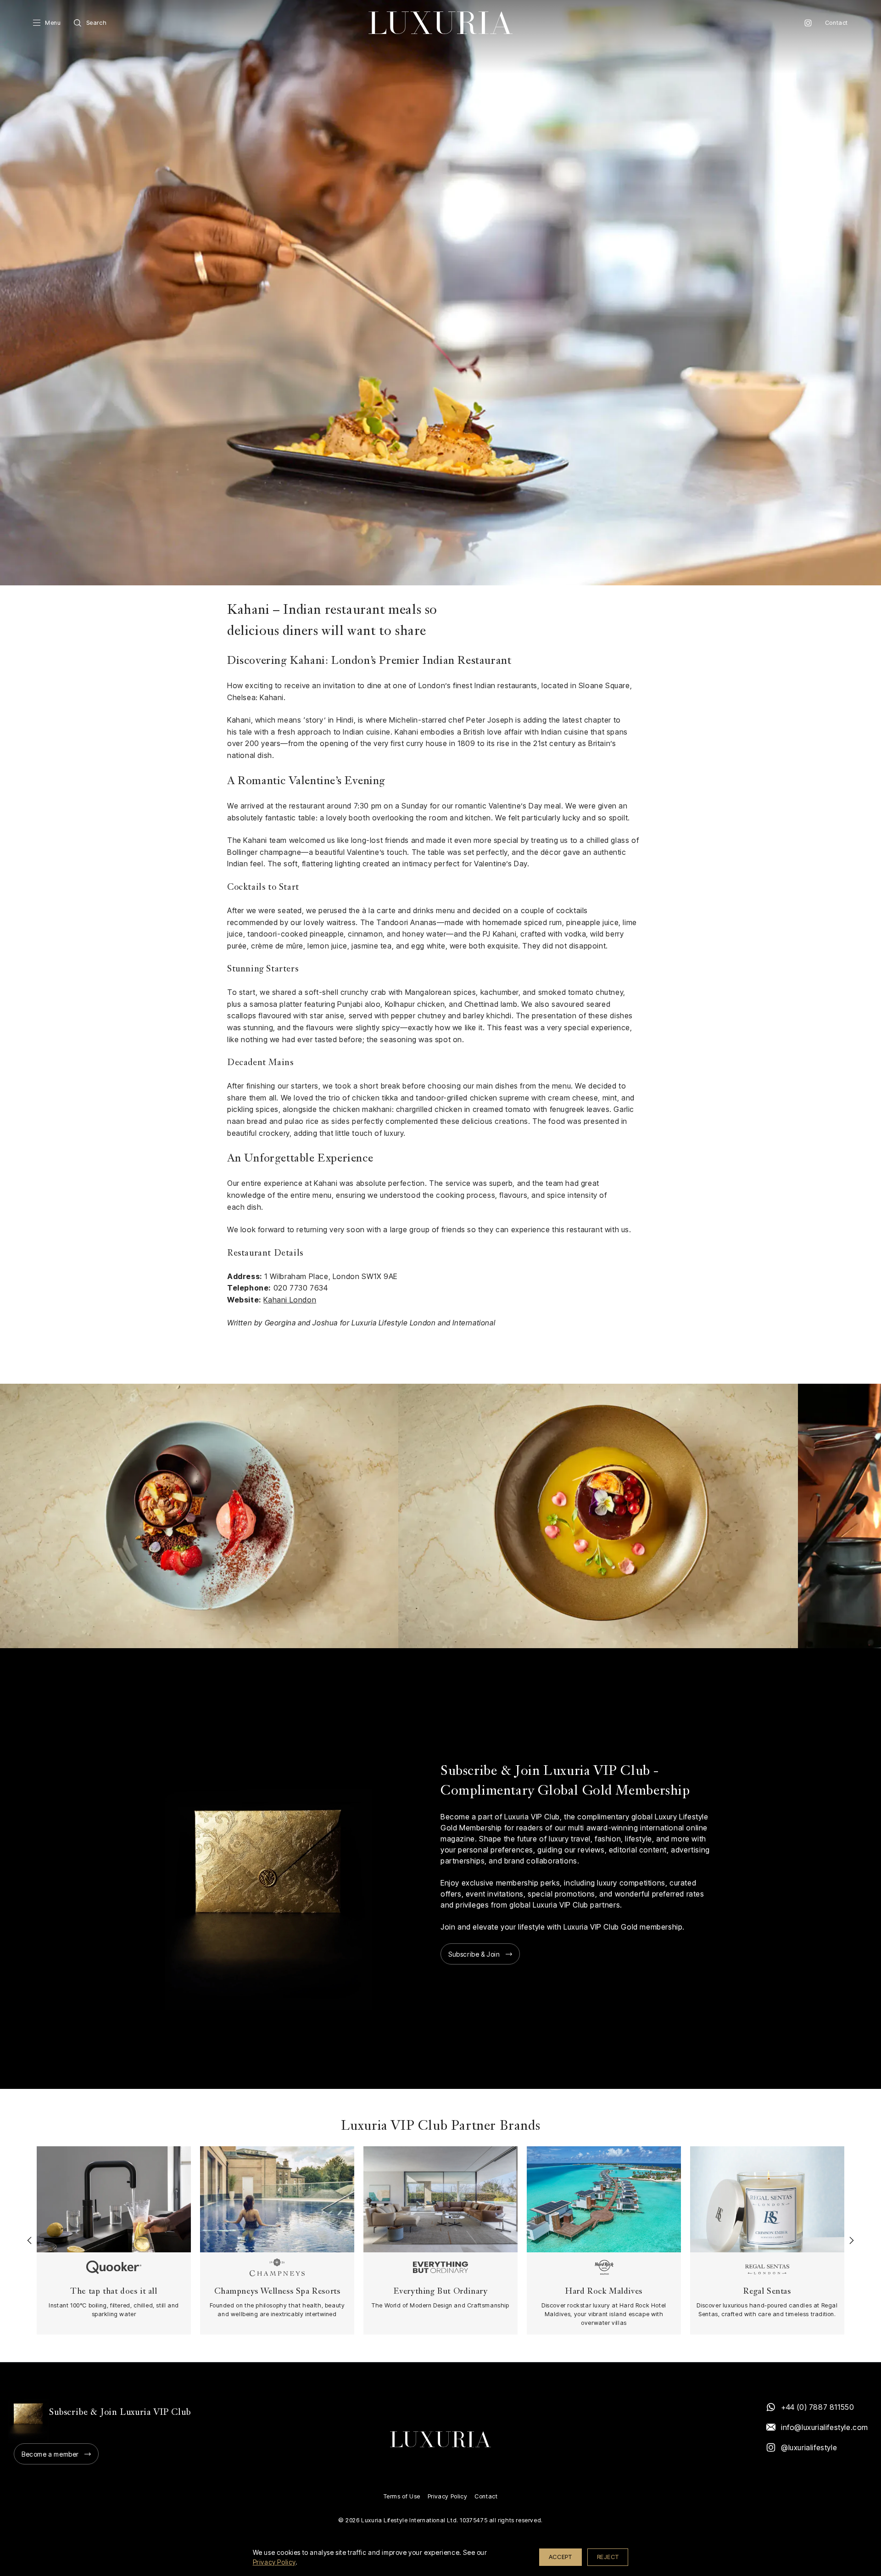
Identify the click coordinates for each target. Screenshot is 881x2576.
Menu (53, 23)
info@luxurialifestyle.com (824, 2427)
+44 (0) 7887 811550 (817, 2407)
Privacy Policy (447, 2496)
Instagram (808, 23)
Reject (608, 2557)
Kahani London (290, 1300)
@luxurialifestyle (809, 2447)
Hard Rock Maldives (604, 2292)
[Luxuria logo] (440, 23)
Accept (560, 2557)
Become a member (50, 2454)
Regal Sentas (767, 2292)
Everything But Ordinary (441, 2292)
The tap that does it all (114, 2292)
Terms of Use (402, 2496)
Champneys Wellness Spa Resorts (277, 2292)
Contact (836, 23)
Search (97, 23)
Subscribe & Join (474, 1954)
